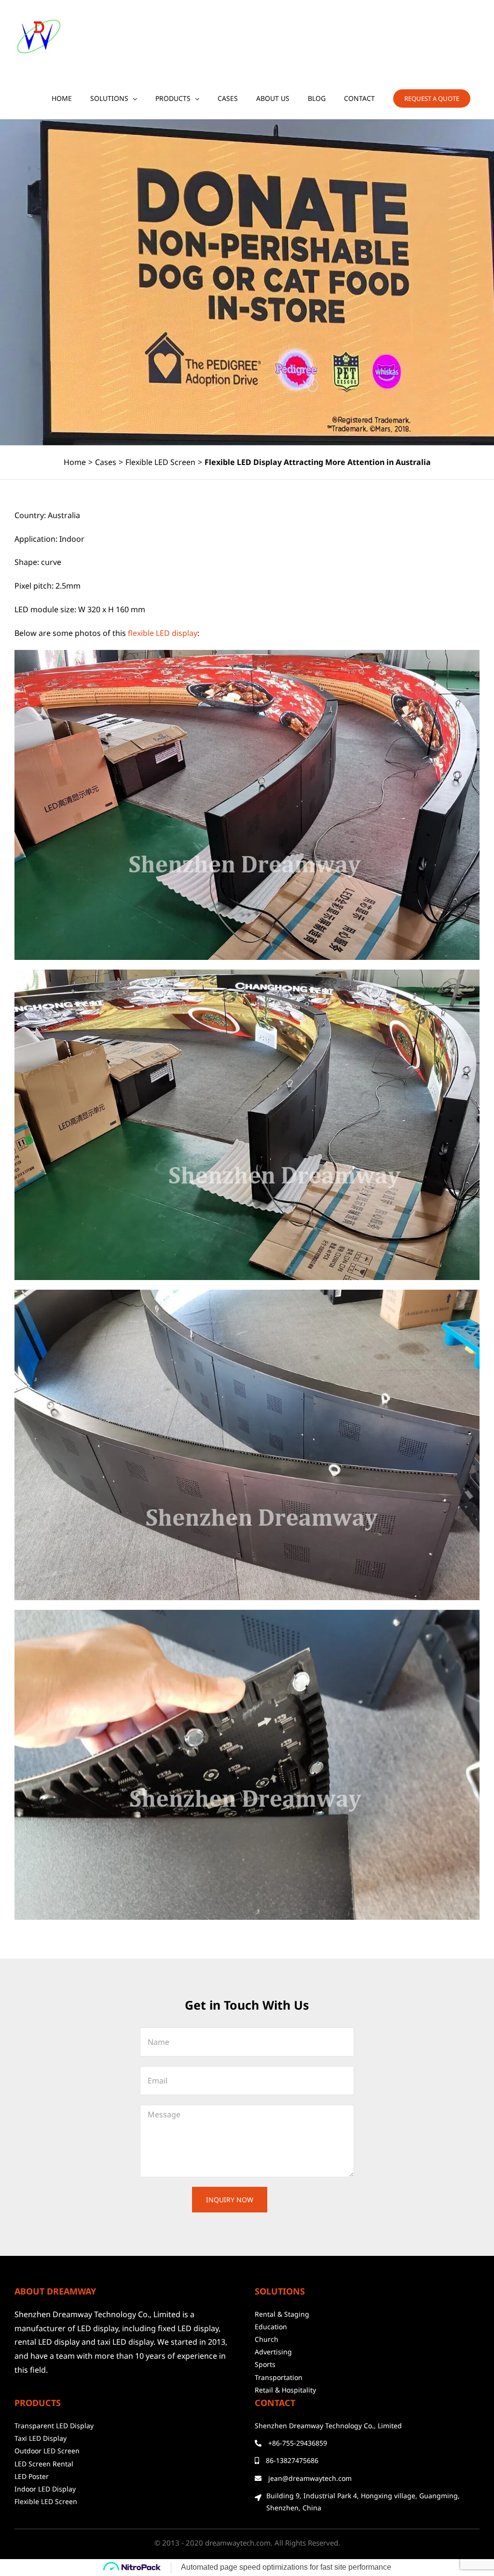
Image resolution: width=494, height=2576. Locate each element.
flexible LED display (163, 633)
